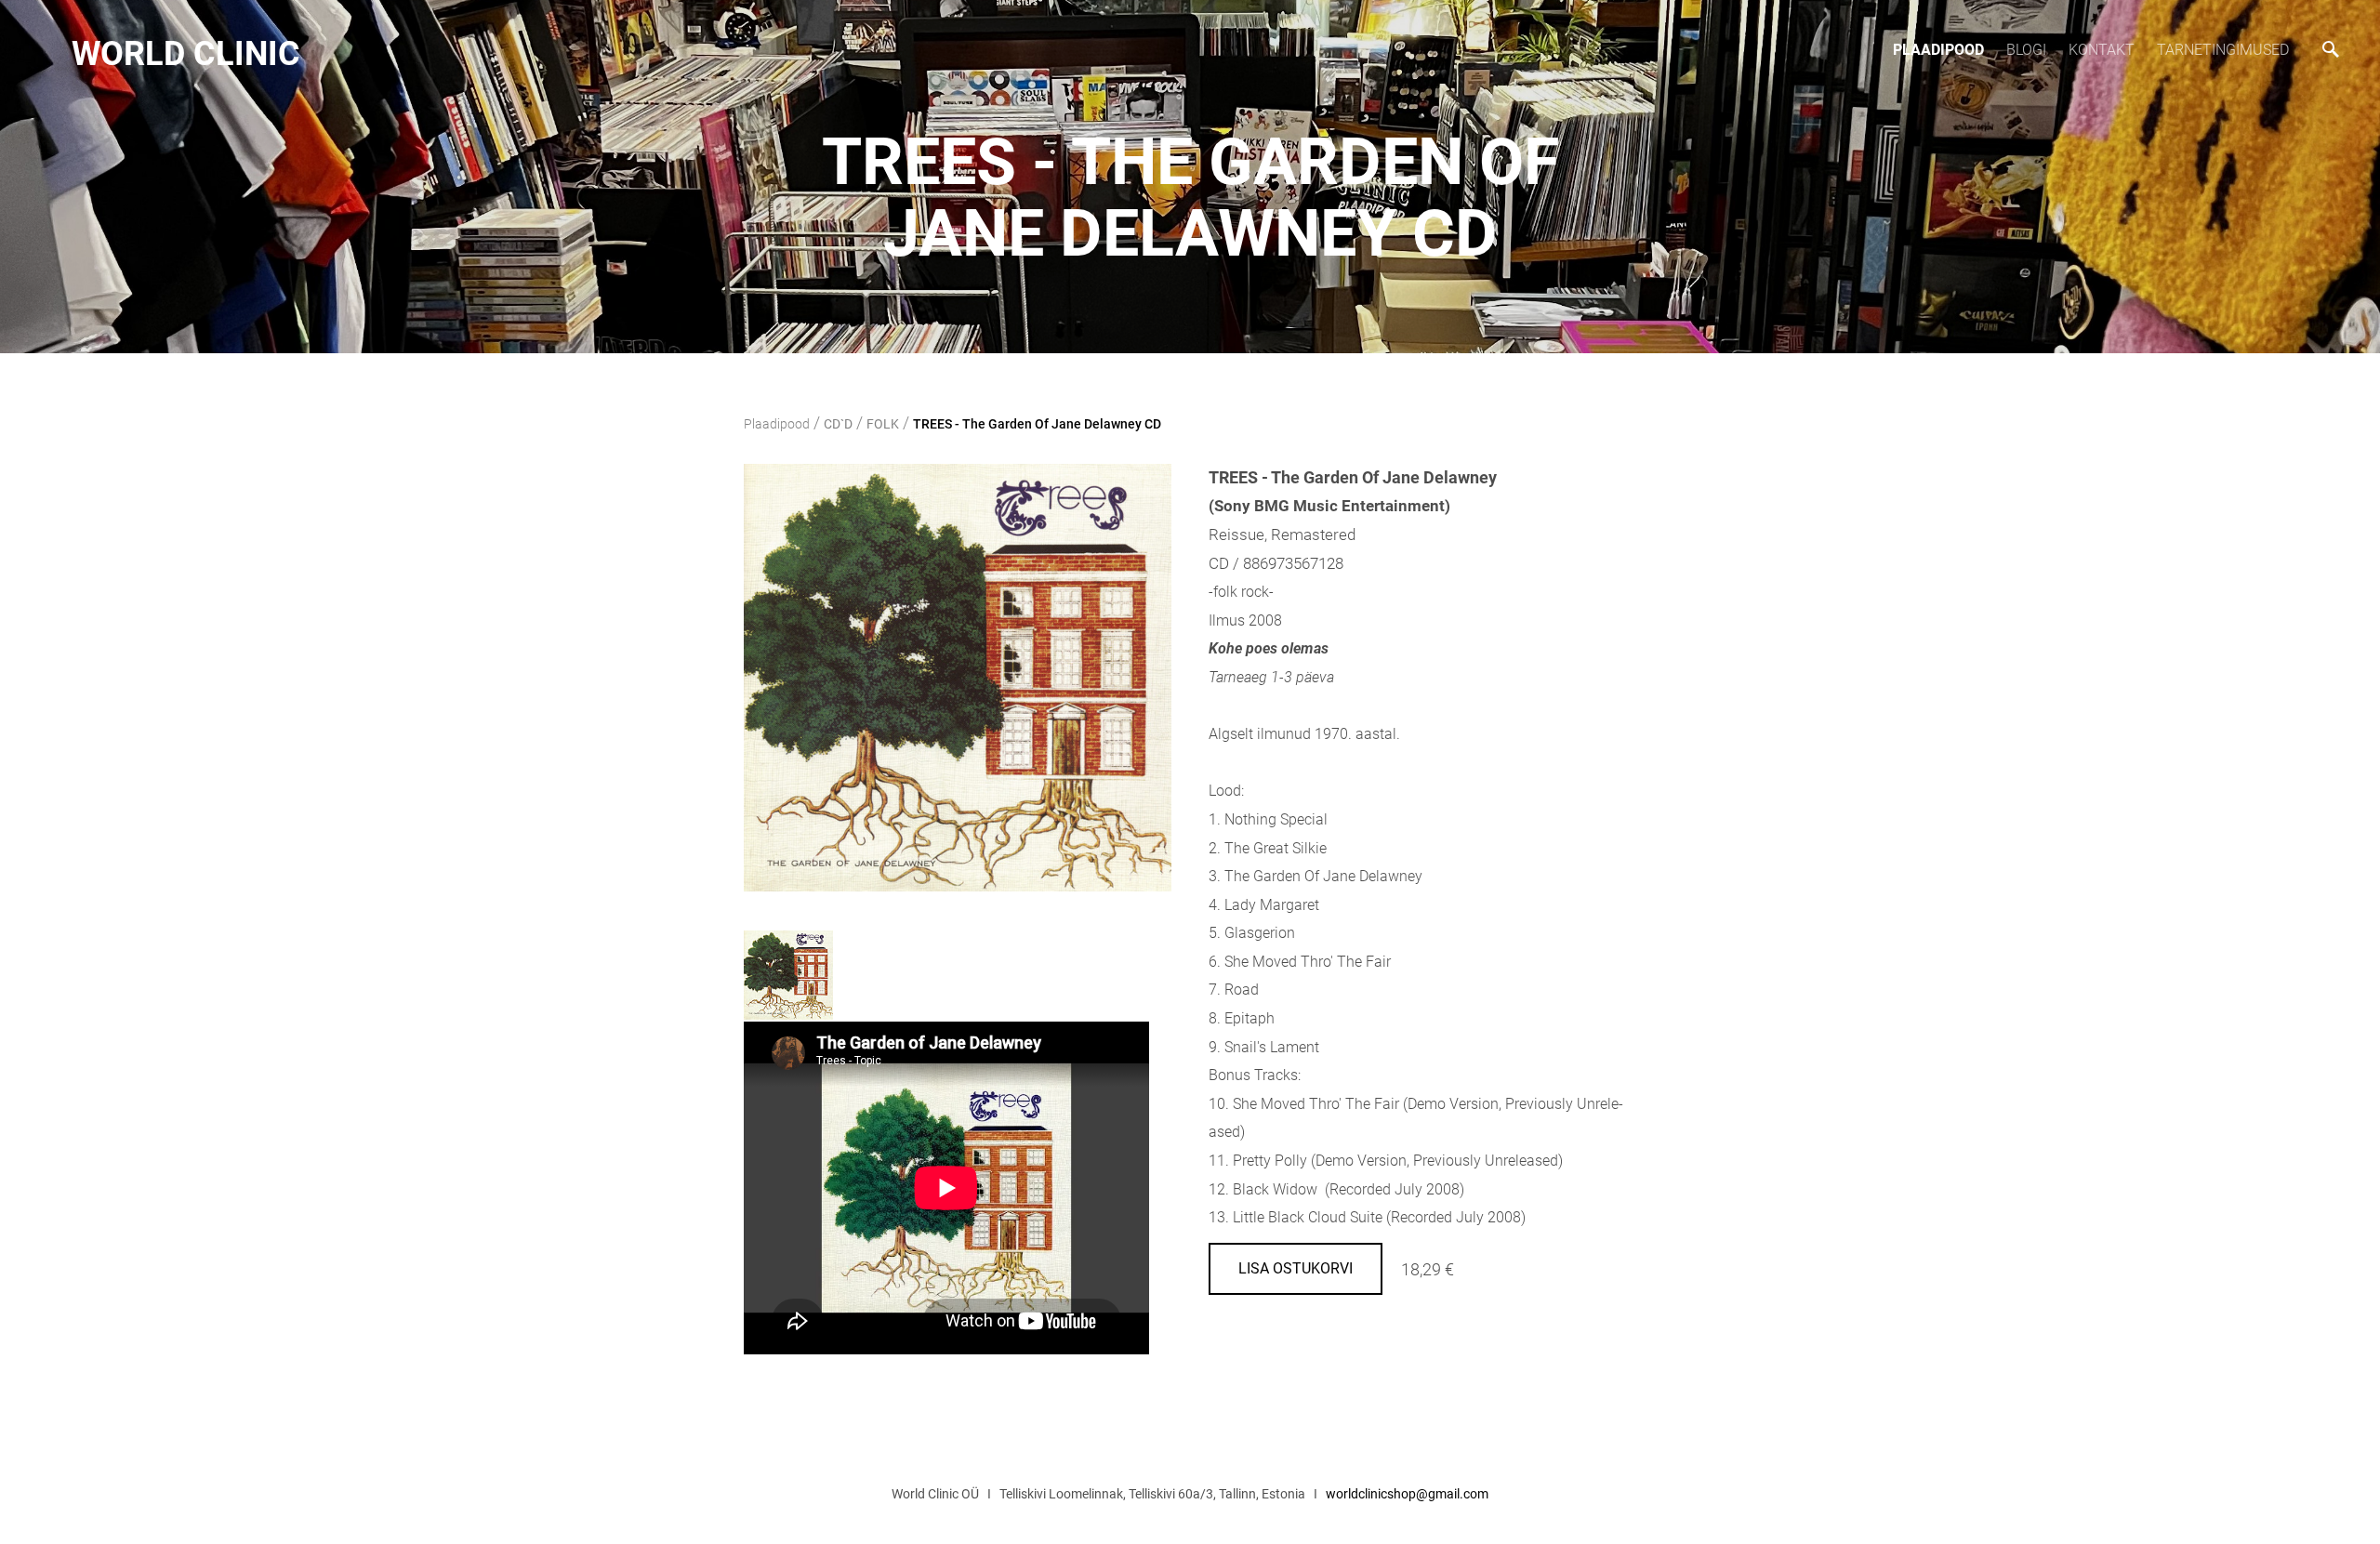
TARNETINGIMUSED (2223, 50)
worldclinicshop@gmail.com (1407, 1494)
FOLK (883, 424)
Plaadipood (1938, 50)
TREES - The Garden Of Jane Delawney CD (1037, 424)
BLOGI (2026, 50)
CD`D (838, 424)
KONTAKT (2102, 50)
